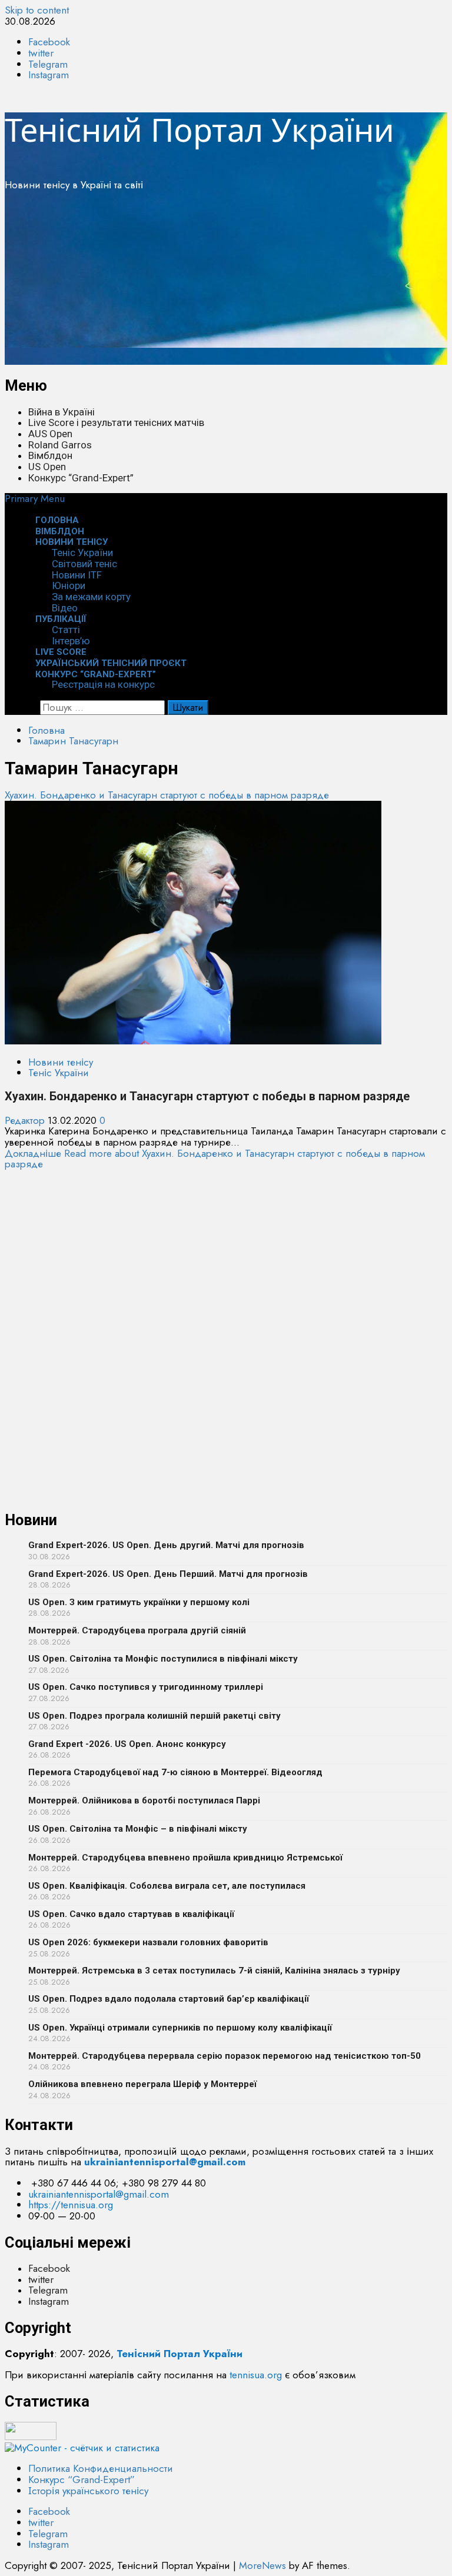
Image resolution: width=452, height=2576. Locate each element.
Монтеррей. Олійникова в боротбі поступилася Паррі (144, 1800)
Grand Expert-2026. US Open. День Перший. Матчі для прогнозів (168, 1574)
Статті (66, 630)
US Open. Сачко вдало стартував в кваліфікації (131, 1914)
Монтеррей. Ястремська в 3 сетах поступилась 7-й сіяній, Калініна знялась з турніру (214, 1971)
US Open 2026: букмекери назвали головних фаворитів (148, 1942)
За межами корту (91, 597)
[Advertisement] (226, 282)
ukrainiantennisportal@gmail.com (99, 2194)
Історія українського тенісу (88, 2491)
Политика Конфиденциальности (101, 2468)
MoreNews (262, 2565)
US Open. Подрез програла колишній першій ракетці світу (154, 1716)
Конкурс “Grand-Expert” (81, 478)
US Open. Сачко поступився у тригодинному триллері (146, 1687)
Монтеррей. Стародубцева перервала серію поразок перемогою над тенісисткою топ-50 (225, 2056)
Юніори (69, 585)
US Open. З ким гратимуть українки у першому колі (139, 1602)
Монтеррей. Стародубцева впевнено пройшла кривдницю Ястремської (185, 1858)
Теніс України (82, 553)
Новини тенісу (72, 542)
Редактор (26, 1120)
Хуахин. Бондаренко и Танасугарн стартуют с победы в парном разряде (167, 795)
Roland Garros (60, 445)
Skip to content (37, 10)
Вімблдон (50, 455)
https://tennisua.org (71, 2205)
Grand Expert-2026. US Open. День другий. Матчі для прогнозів (166, 1545)
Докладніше (215, 1159)
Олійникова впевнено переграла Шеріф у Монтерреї (142, 2084)
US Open (47, 467)
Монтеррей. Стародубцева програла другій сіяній (137, 1630)
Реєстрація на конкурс (103, 684)
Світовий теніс (84, 564)
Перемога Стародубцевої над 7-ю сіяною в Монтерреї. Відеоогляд (175, 1772)
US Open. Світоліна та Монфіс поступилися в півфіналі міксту (163, 1659)
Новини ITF (77, 575)
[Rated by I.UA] (31, 2437)
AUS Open (50, 434)
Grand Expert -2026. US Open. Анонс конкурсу (127, 1744)
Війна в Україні (62, 412)
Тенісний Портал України (200, 129)
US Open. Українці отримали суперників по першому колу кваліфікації (180, 2028)
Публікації (61, 619)
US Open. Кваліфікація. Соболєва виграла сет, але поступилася (167, 1886)
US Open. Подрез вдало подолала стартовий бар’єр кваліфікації (169, 1999)
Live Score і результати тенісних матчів (116, 422)
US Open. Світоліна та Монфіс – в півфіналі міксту (138, 1829)
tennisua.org (256, 2375)
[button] (35, 498)
